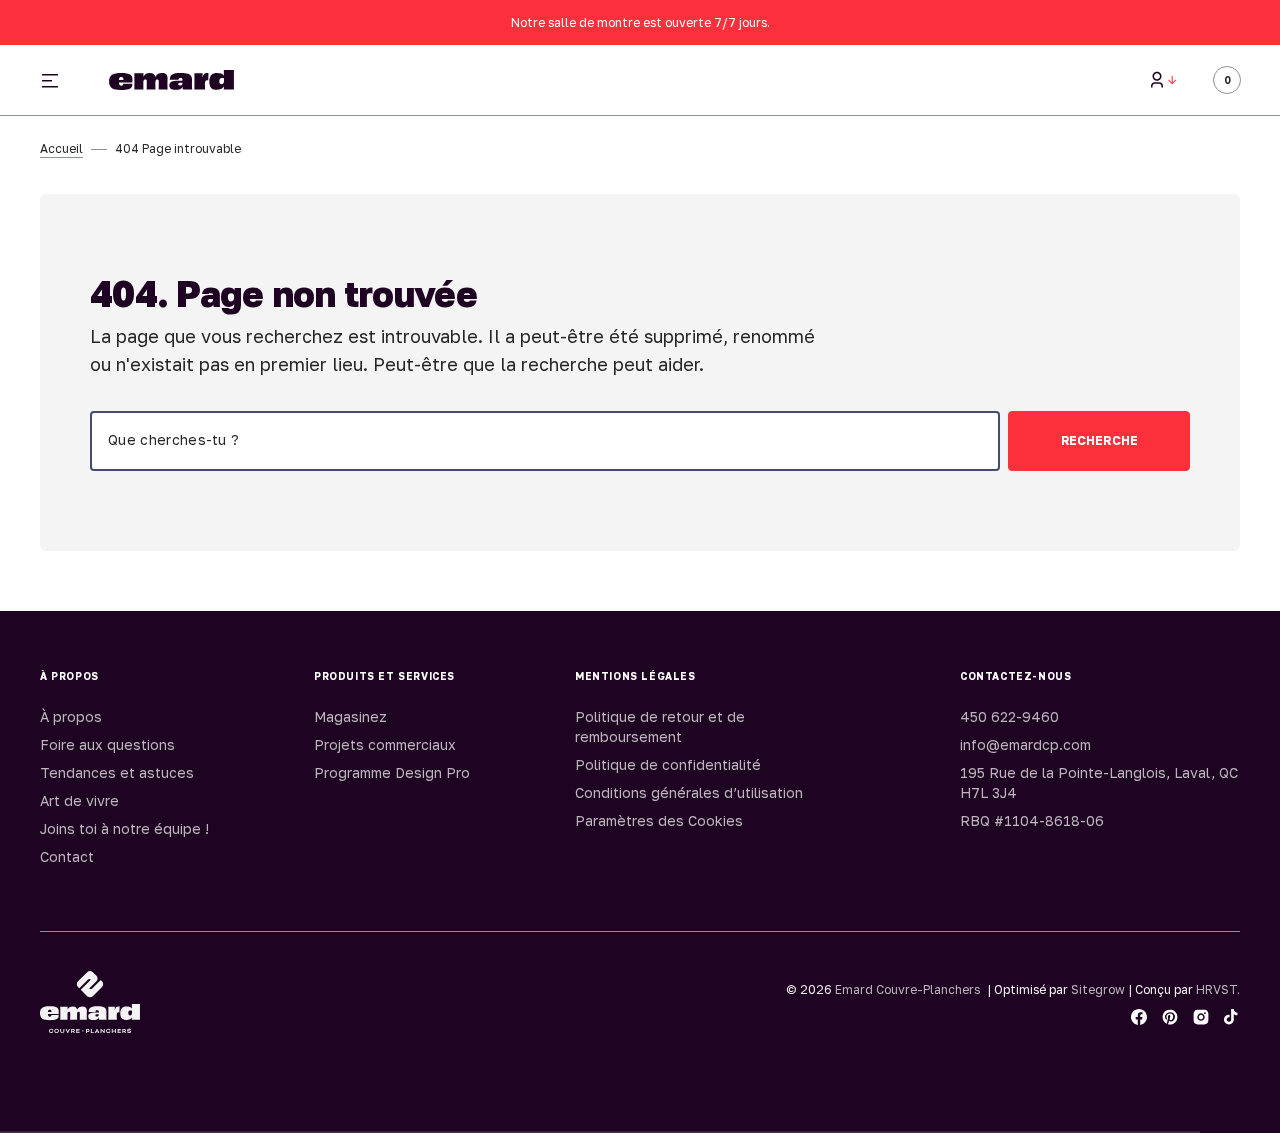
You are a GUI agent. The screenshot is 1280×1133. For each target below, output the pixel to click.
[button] (1163, 80)
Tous (922, 80)
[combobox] (545, 441)
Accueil (61, 148)
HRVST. (1218, 989)
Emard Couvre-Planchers (907, 989)
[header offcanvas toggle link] (58, 80)
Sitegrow (1098, 989)
